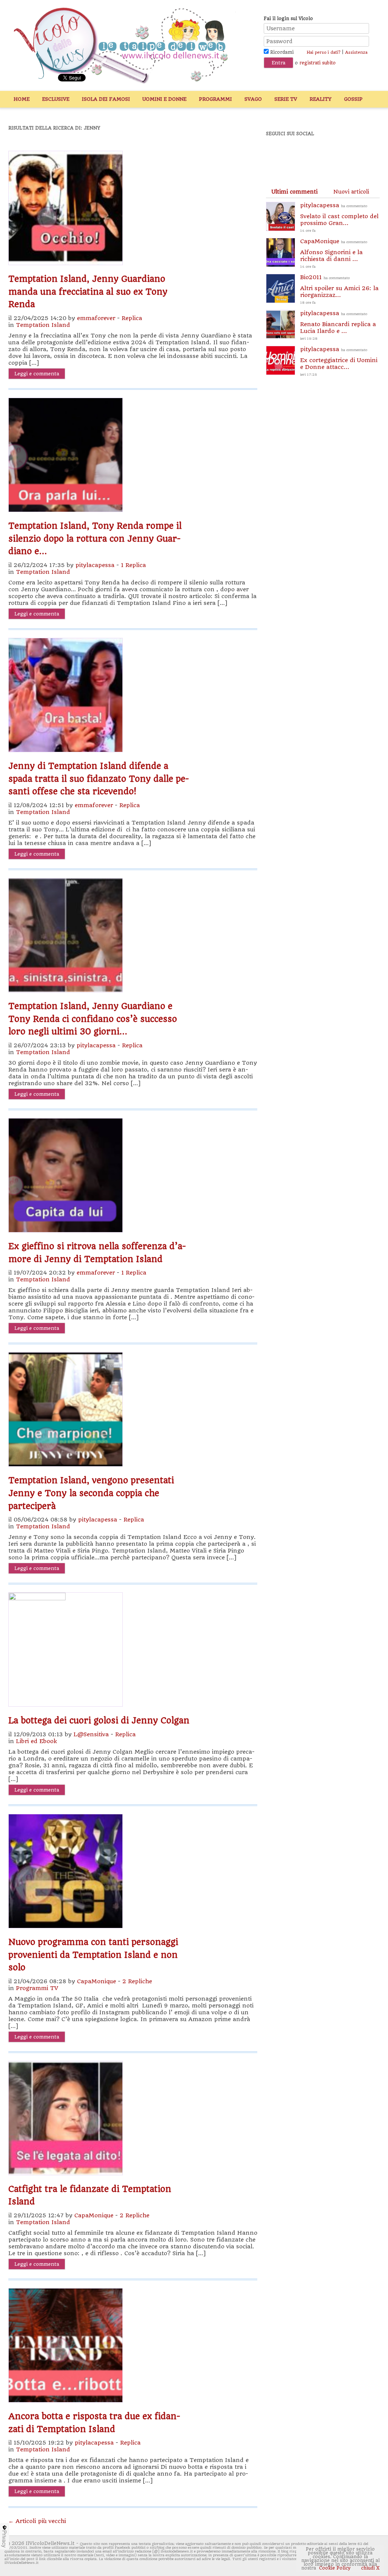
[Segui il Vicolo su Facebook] (278, 154)
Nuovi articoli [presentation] (351, 192)
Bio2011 (339, 289)
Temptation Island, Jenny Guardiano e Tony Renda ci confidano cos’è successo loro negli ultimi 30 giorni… (93, 1019)
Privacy (5, 2539)
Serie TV (286, 99)
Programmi (215, 99)
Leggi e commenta (37, 374)
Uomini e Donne (164, 99)
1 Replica (133, 565)
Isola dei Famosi (106, 99)
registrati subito (318, 63)
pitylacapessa (95, 565)
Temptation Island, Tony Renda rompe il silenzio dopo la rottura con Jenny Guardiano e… (95, 538)
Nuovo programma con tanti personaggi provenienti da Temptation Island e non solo (93, 1955)
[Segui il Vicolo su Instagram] (357, 154)
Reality (321, 99)
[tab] (294, 192)
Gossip (353, 99)
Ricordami (281, 52)
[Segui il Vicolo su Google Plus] (330, 154)
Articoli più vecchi (37, 2521)
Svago (253, 99)
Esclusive (56, 99)
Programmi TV (37, 1988)
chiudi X (370, 2568)
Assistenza (356, 52)
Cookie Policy (335, 2568)
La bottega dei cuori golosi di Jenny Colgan (99, 1720)
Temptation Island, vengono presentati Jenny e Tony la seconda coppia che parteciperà (91, 1493)
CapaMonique (96, 1981)
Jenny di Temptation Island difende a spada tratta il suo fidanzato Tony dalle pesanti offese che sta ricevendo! (99, 779)
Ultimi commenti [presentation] (294, 192)
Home (22, 99)
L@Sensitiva (91, 1734)
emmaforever (96, 318)
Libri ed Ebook (36, 1741)
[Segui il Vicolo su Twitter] (304, 154)
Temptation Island (43, 325)
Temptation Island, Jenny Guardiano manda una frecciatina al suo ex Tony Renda (88, 291)
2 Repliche (137, 1981)
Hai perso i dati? (323, 52)
